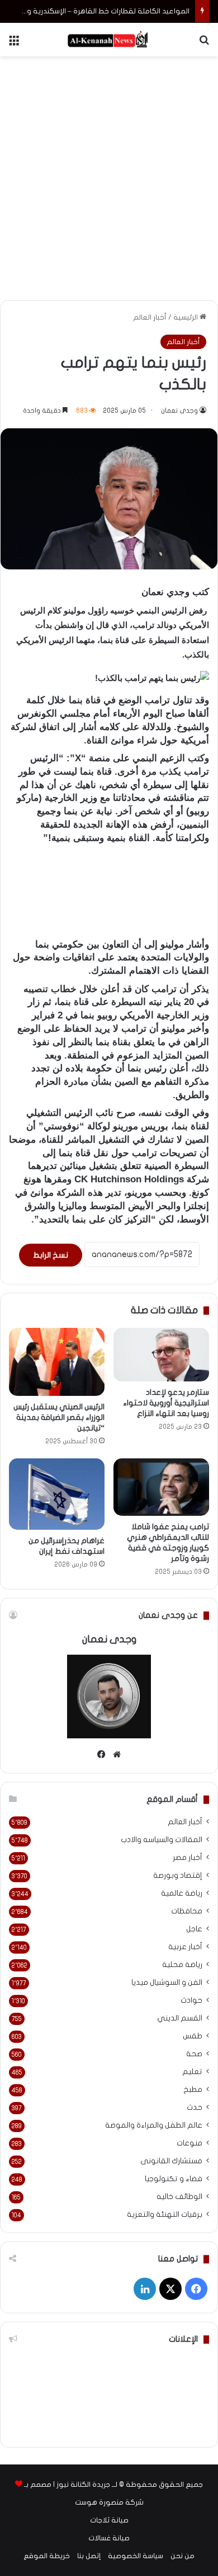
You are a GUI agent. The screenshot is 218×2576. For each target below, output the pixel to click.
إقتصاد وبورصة (178, 1876)
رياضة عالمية (182, 1893)
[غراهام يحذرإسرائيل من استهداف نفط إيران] (57, 1494)
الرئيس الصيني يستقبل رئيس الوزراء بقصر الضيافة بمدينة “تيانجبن (59, 1417)
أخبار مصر (188, 1858)
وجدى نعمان (179, 410)
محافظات (187, 1911)
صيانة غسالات (109, 2538)
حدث (195, 2108)
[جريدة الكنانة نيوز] (109, 40)
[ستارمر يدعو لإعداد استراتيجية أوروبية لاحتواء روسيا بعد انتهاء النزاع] (161, 1355)
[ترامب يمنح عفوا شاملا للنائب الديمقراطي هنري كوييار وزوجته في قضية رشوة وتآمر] (161, 1487)
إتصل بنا (89, 2556)
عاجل (194, 1929)
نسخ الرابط (51, 1255)
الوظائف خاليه (179, 2197)
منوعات (189, 2143)
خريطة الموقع (47, 2556)
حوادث (191, 2000)
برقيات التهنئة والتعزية (165, 2215)
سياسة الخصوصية (136, 2556)
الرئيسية (186, 317)
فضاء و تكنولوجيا (174, 2179)
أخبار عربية (185, 1947)
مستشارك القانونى (171, 2161)
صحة (194, 2054)
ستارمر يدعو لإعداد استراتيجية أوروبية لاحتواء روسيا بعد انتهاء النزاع (166, 1403)
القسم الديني (180, 2018)
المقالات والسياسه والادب (162, 1840)
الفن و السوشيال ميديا (167, 1983)
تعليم (192, 2072)
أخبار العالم (150, 317)
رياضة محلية (182, 1965)
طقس (193, 2036)
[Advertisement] (109, 176)
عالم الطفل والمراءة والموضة (154, 2125)
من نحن (183, 2556)
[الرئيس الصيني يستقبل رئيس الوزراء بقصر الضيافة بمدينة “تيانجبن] (57, 1362)
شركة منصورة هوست (109, 2502)
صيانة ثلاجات (109, 2520)
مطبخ (193, 2090)
